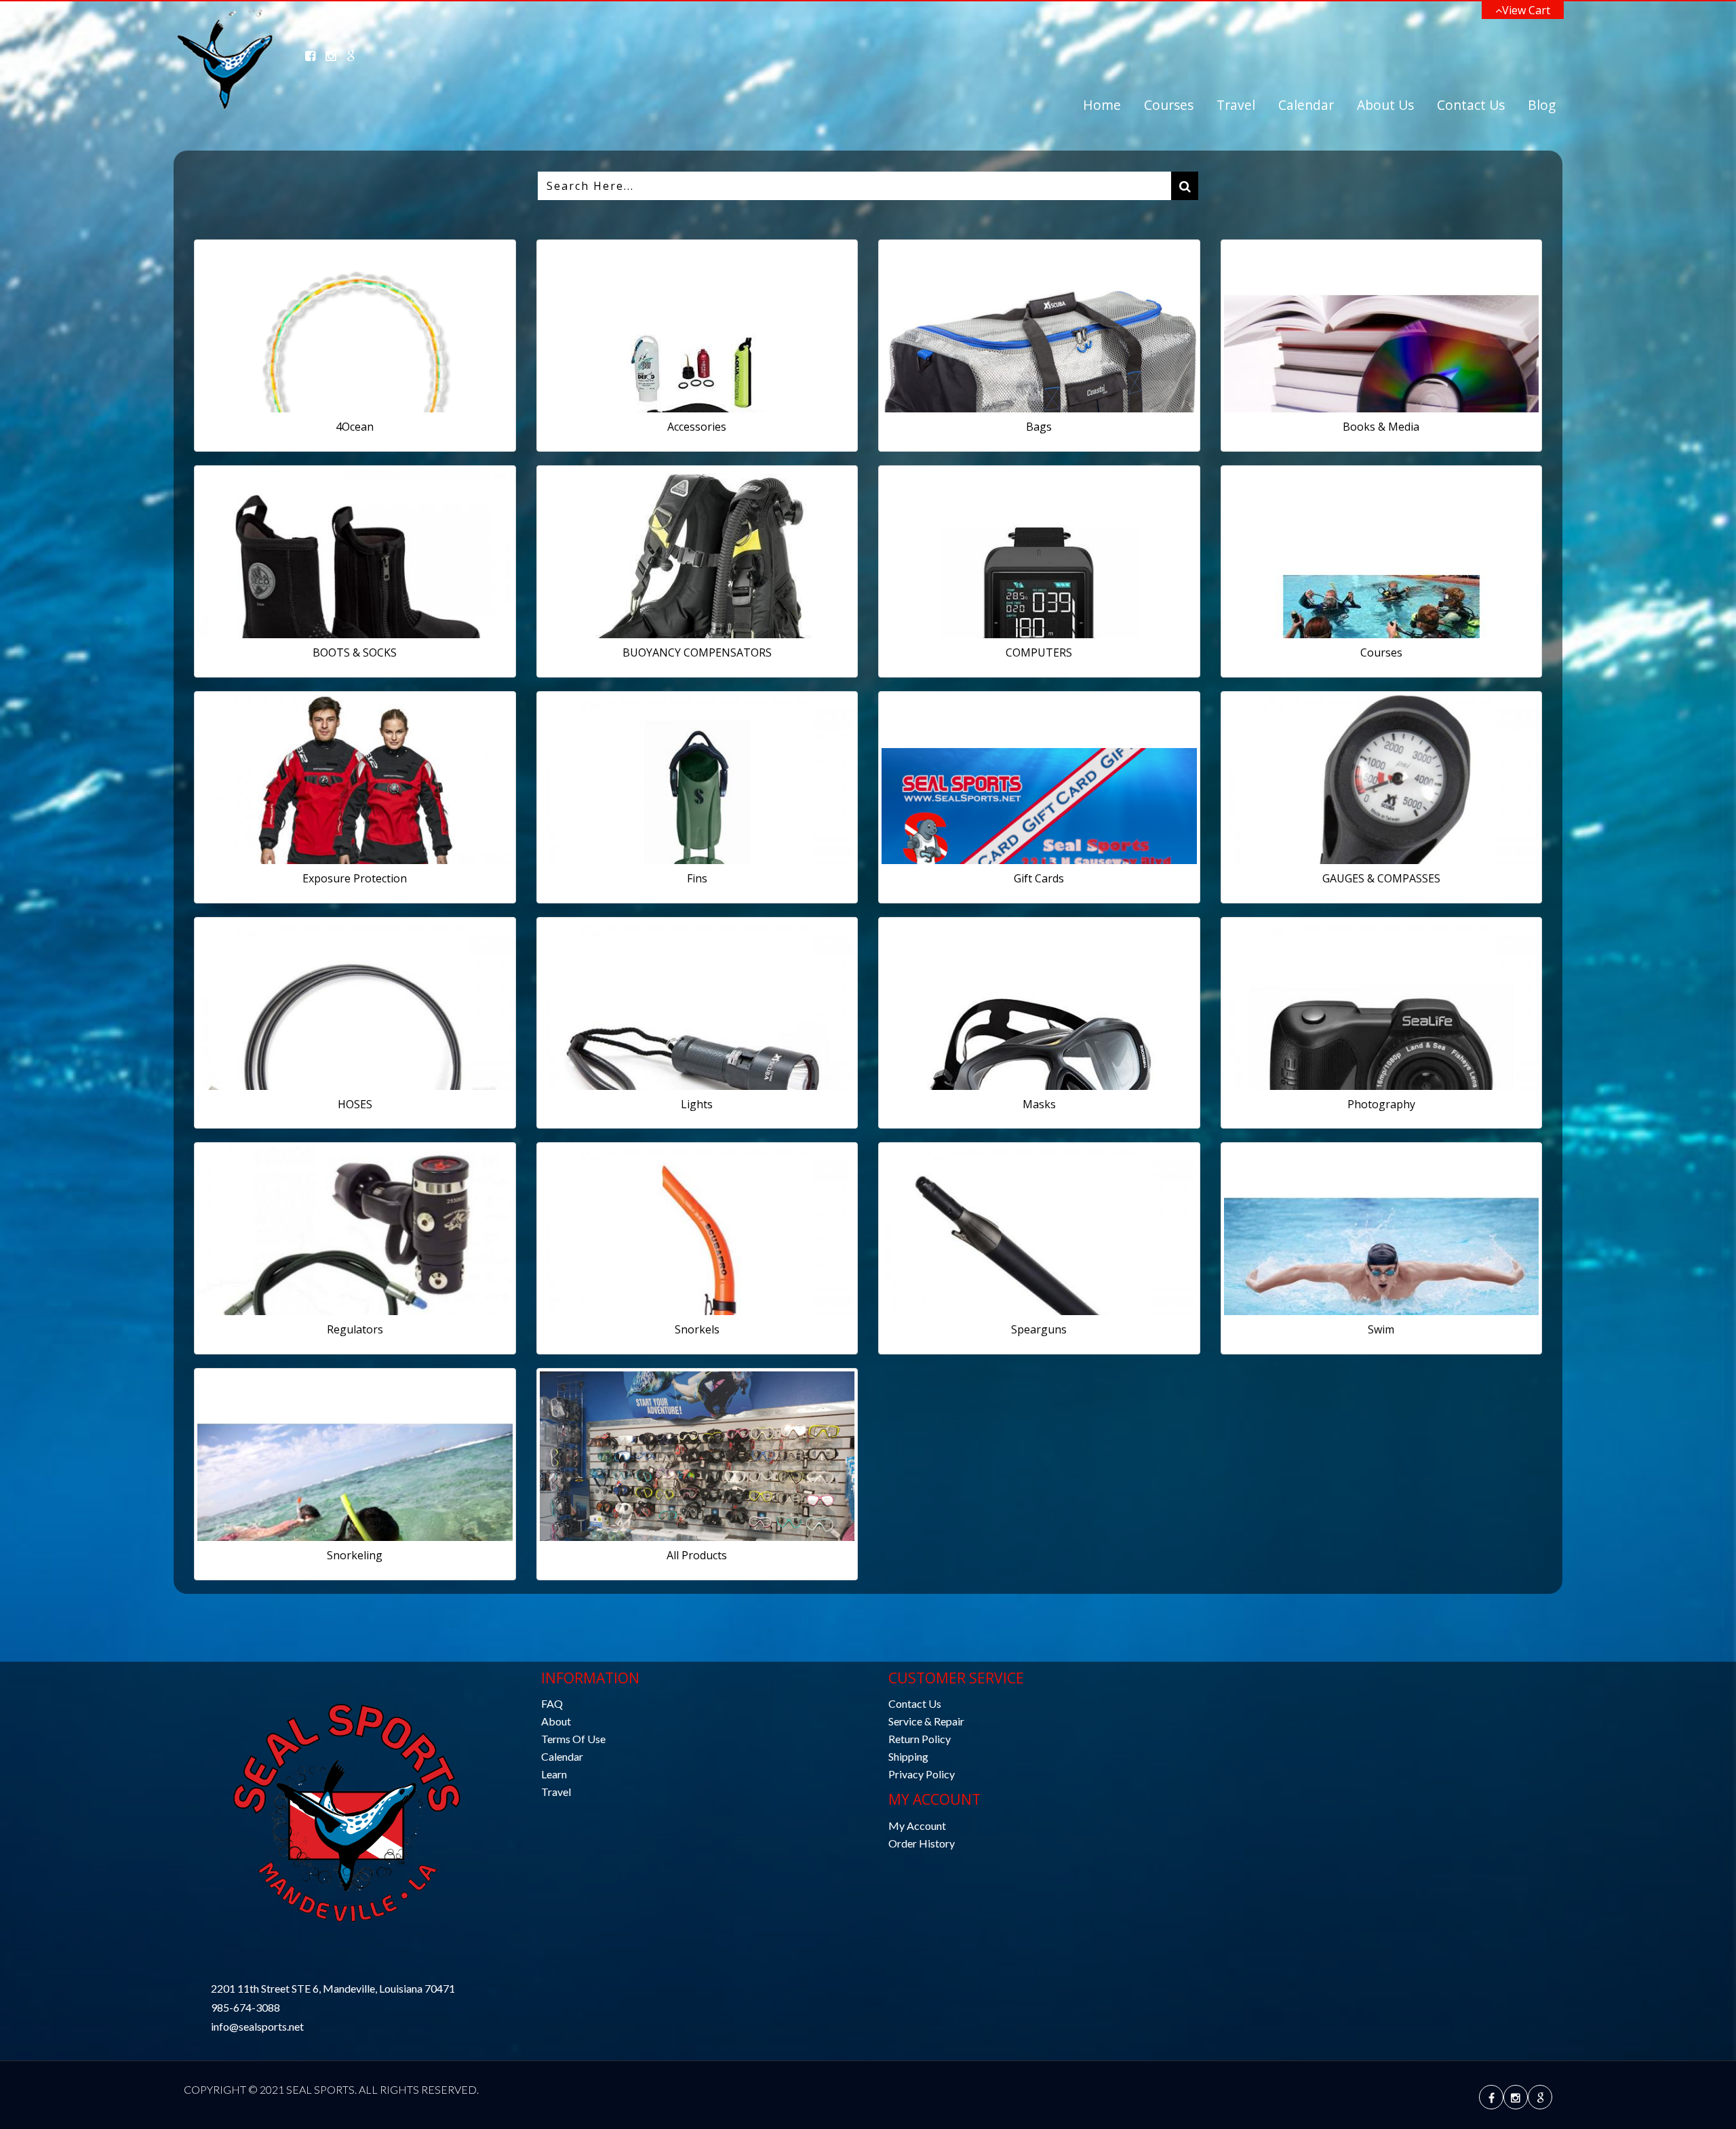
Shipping (908, 1756)
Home (1102, 105)
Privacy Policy (922, 1774)
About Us (1385, 105)
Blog (1542, 105)
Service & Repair (926, 1721)
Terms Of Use (573, 1739)
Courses (1169, 105)
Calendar (1306, 105)
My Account (917, 1825)
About (556, 1721)
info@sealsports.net (257, 2026)
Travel (1236, 105)
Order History (922, 1843)
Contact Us (1471, 105)
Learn (554, 1774)
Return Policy (920, 1739)
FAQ (552, 1703)
